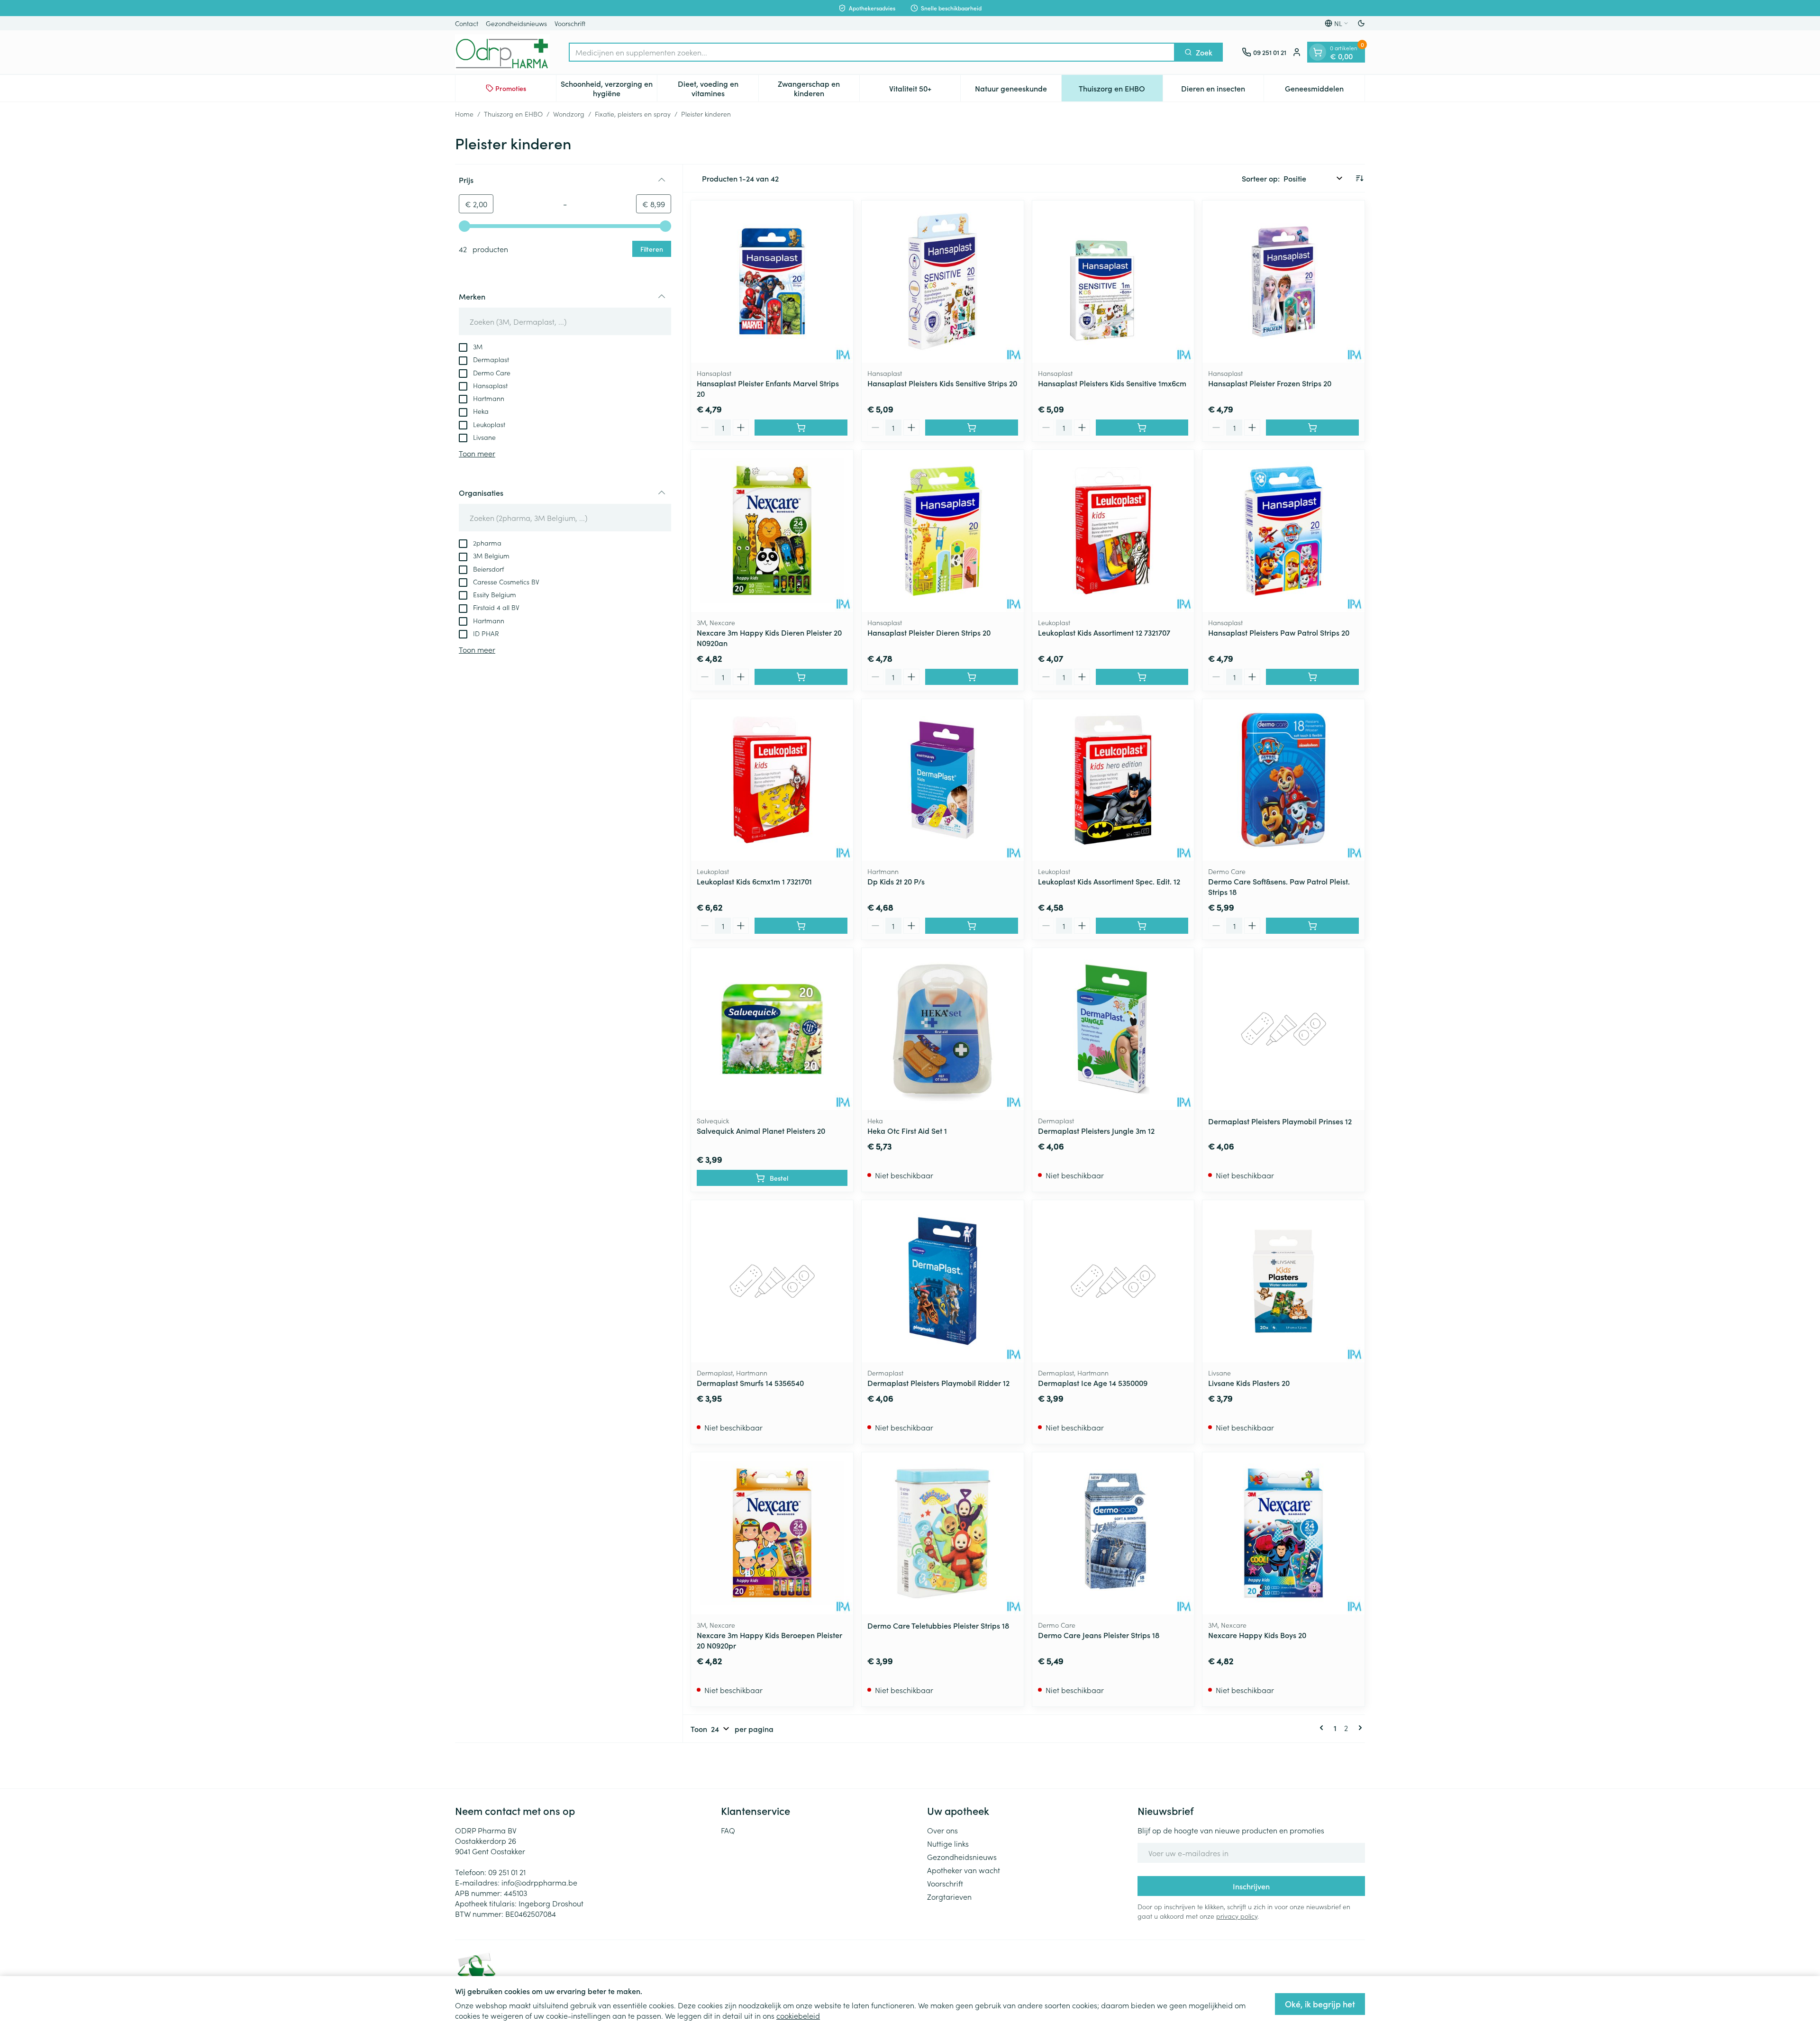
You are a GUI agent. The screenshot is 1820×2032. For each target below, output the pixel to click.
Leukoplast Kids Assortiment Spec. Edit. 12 (1109, 881)
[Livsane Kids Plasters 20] (1283, 1281)
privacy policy (1237, 1916)
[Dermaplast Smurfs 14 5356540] (772, 1281)
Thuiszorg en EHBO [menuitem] (1120, 91)
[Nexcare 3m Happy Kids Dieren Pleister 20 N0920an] (772, 531)
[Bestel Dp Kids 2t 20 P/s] (972, 926)
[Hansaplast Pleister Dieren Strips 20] (943, 531)
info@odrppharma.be (539, 1882)
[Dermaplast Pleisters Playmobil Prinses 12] (1283, 1029)
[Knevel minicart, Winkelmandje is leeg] (1318, 52)
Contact (467, 23)
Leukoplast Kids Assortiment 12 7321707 (1104, 632)
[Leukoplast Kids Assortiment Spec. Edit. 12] (1113, 780)
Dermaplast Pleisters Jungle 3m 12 (1096, 1130)
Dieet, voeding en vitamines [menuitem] (718, 88)
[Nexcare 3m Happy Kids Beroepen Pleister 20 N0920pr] (772, 1533)
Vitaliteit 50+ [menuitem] (925, 91)
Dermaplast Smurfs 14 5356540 (750, 1383)
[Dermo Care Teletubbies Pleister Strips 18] (943, 1533)
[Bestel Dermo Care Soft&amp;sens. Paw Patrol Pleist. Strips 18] (1312, 926)
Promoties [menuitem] (511, 88)
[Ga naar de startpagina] (502, 52)
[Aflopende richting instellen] (1359, 178)
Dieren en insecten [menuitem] (1222, 91)
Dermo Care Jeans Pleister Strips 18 (1099, 1635)
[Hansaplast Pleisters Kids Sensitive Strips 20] (943, 282)
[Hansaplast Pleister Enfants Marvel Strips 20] (772, 282)
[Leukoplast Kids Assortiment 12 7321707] (1113, 531)
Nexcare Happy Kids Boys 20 (1257, 1635)
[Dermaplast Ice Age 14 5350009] (1113, 1281)
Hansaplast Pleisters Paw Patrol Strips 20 (1279, 632)
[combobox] (872, 52)
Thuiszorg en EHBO (513, 114)
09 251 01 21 (507, 1872)
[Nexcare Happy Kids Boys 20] (1283, 1533)
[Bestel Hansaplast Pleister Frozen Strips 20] (1312, 428)
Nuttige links (948, 1843)
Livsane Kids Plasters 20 (1249, 1383)
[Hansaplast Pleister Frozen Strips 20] (1283, 282)
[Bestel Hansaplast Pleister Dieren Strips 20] (972, 677)
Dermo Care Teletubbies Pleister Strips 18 (938, 1625)
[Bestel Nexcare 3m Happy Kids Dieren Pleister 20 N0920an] (801, 677)
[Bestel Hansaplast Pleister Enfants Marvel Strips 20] (801, 428)
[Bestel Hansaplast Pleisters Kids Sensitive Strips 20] (972, 428)
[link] (1323, 1728)
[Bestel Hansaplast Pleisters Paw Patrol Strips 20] (1312, 677)
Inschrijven (1251, 1886)
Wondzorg (569, 114)
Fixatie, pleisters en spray (633, 114)
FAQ (728, 1830)
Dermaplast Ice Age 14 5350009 (1093, 1383)
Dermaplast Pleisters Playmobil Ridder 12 (938, 1383)
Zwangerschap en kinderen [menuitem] (819, 88)
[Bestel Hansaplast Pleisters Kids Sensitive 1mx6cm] (1142, 428)
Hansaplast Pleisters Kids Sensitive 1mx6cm (1112, 383)
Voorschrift (570, 23)
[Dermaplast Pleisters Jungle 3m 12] (1113, 1029)
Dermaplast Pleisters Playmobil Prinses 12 (1280, 1121)
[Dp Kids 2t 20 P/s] (943, 780)
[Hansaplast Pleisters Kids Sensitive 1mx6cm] (1113, 282)
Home (464, 114)
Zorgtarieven (949, 1896)
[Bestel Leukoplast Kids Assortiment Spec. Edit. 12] (1142, 926)
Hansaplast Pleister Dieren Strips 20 (929, 632)
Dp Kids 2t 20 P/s (896, 881)
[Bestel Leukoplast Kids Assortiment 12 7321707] (1142, 677)
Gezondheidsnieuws (516, 23)
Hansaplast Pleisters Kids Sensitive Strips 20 (942, 383)
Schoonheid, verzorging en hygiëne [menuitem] (609, 88)
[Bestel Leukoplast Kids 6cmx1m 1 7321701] (801, 926)
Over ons (942, 1830)
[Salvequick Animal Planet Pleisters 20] (772, 1029)
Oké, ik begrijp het (1320, 2004)
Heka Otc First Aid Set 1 (907, 1130)
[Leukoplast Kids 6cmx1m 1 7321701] (772, 780)
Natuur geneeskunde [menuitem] (1018, 91)
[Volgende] (1358, 1728)
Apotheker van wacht (964, 1870)
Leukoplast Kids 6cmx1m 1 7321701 (754, 881)
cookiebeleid (798, 2015)
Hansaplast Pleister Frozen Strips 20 (1270, 383)
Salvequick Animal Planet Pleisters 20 (761, 1130)
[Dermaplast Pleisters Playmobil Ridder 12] (943, 1281)
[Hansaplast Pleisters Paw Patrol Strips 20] (1283, 531)
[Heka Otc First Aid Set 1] (943, 1029)
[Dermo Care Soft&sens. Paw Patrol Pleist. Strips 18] (1283, 780)
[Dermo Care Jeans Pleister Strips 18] (1113, 1533)
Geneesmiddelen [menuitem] (1325, 91)
